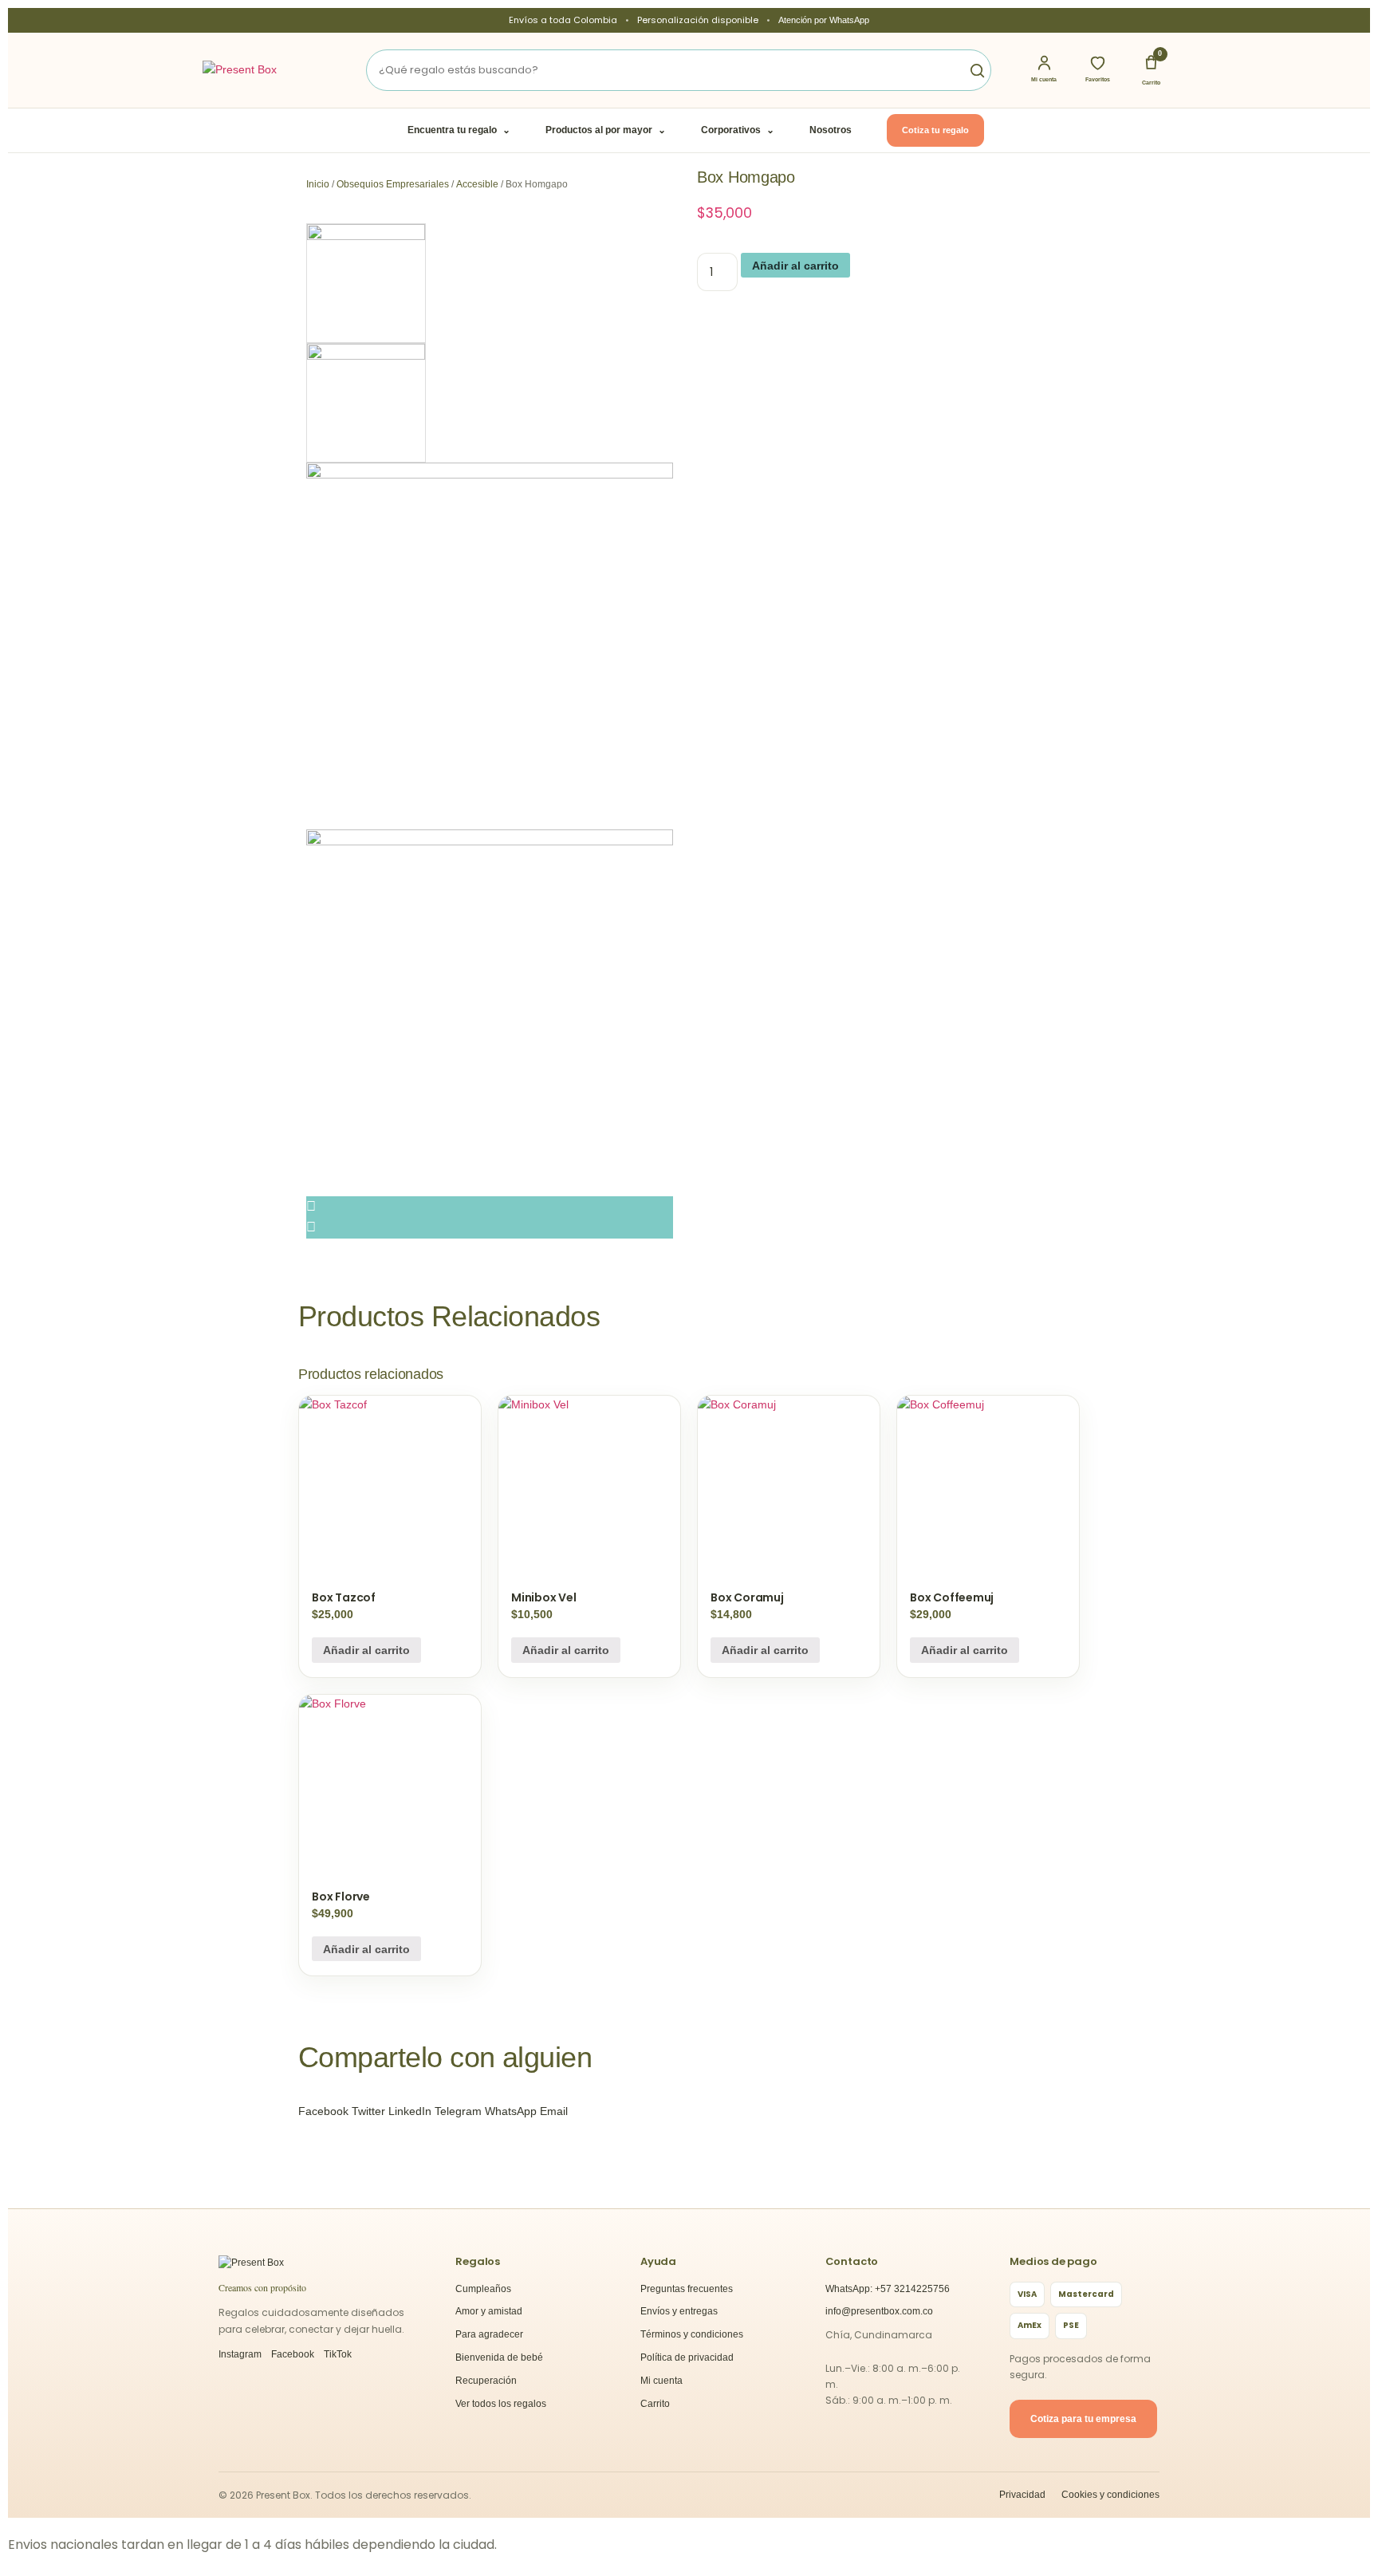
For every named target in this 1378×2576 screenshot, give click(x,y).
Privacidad (1022, 2495)
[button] (323, 2111)
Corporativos (738, 130)
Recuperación (486, 2381)
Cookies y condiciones (1110, 2495)
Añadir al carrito (795, 266)
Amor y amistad (489, 2311)
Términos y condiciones (692, 2334)
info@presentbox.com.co (879, 2311)
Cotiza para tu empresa (1083, 2419)
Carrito (655, 2404)
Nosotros (831, 130)
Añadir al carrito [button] (366, 1650)
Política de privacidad (687, 2357)
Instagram (240, 2354)
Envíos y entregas (679, 2311)
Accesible (477, 184)
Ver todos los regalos (501, 2404)
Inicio (318, 184)
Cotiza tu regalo (935, 130)
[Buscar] (971, 70)
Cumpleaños (483, 2289)
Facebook (293, 2354)
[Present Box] (262, 70)
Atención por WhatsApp (824, 20)
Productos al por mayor (606, 130)
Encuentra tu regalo (459, 130)
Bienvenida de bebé (499, 2357)
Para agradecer (489, 2334)
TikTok (338, 2354)
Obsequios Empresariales (393, 184)
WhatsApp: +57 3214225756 (888, 2289)
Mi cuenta (661, 2381)
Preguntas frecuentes (687, 2289)
